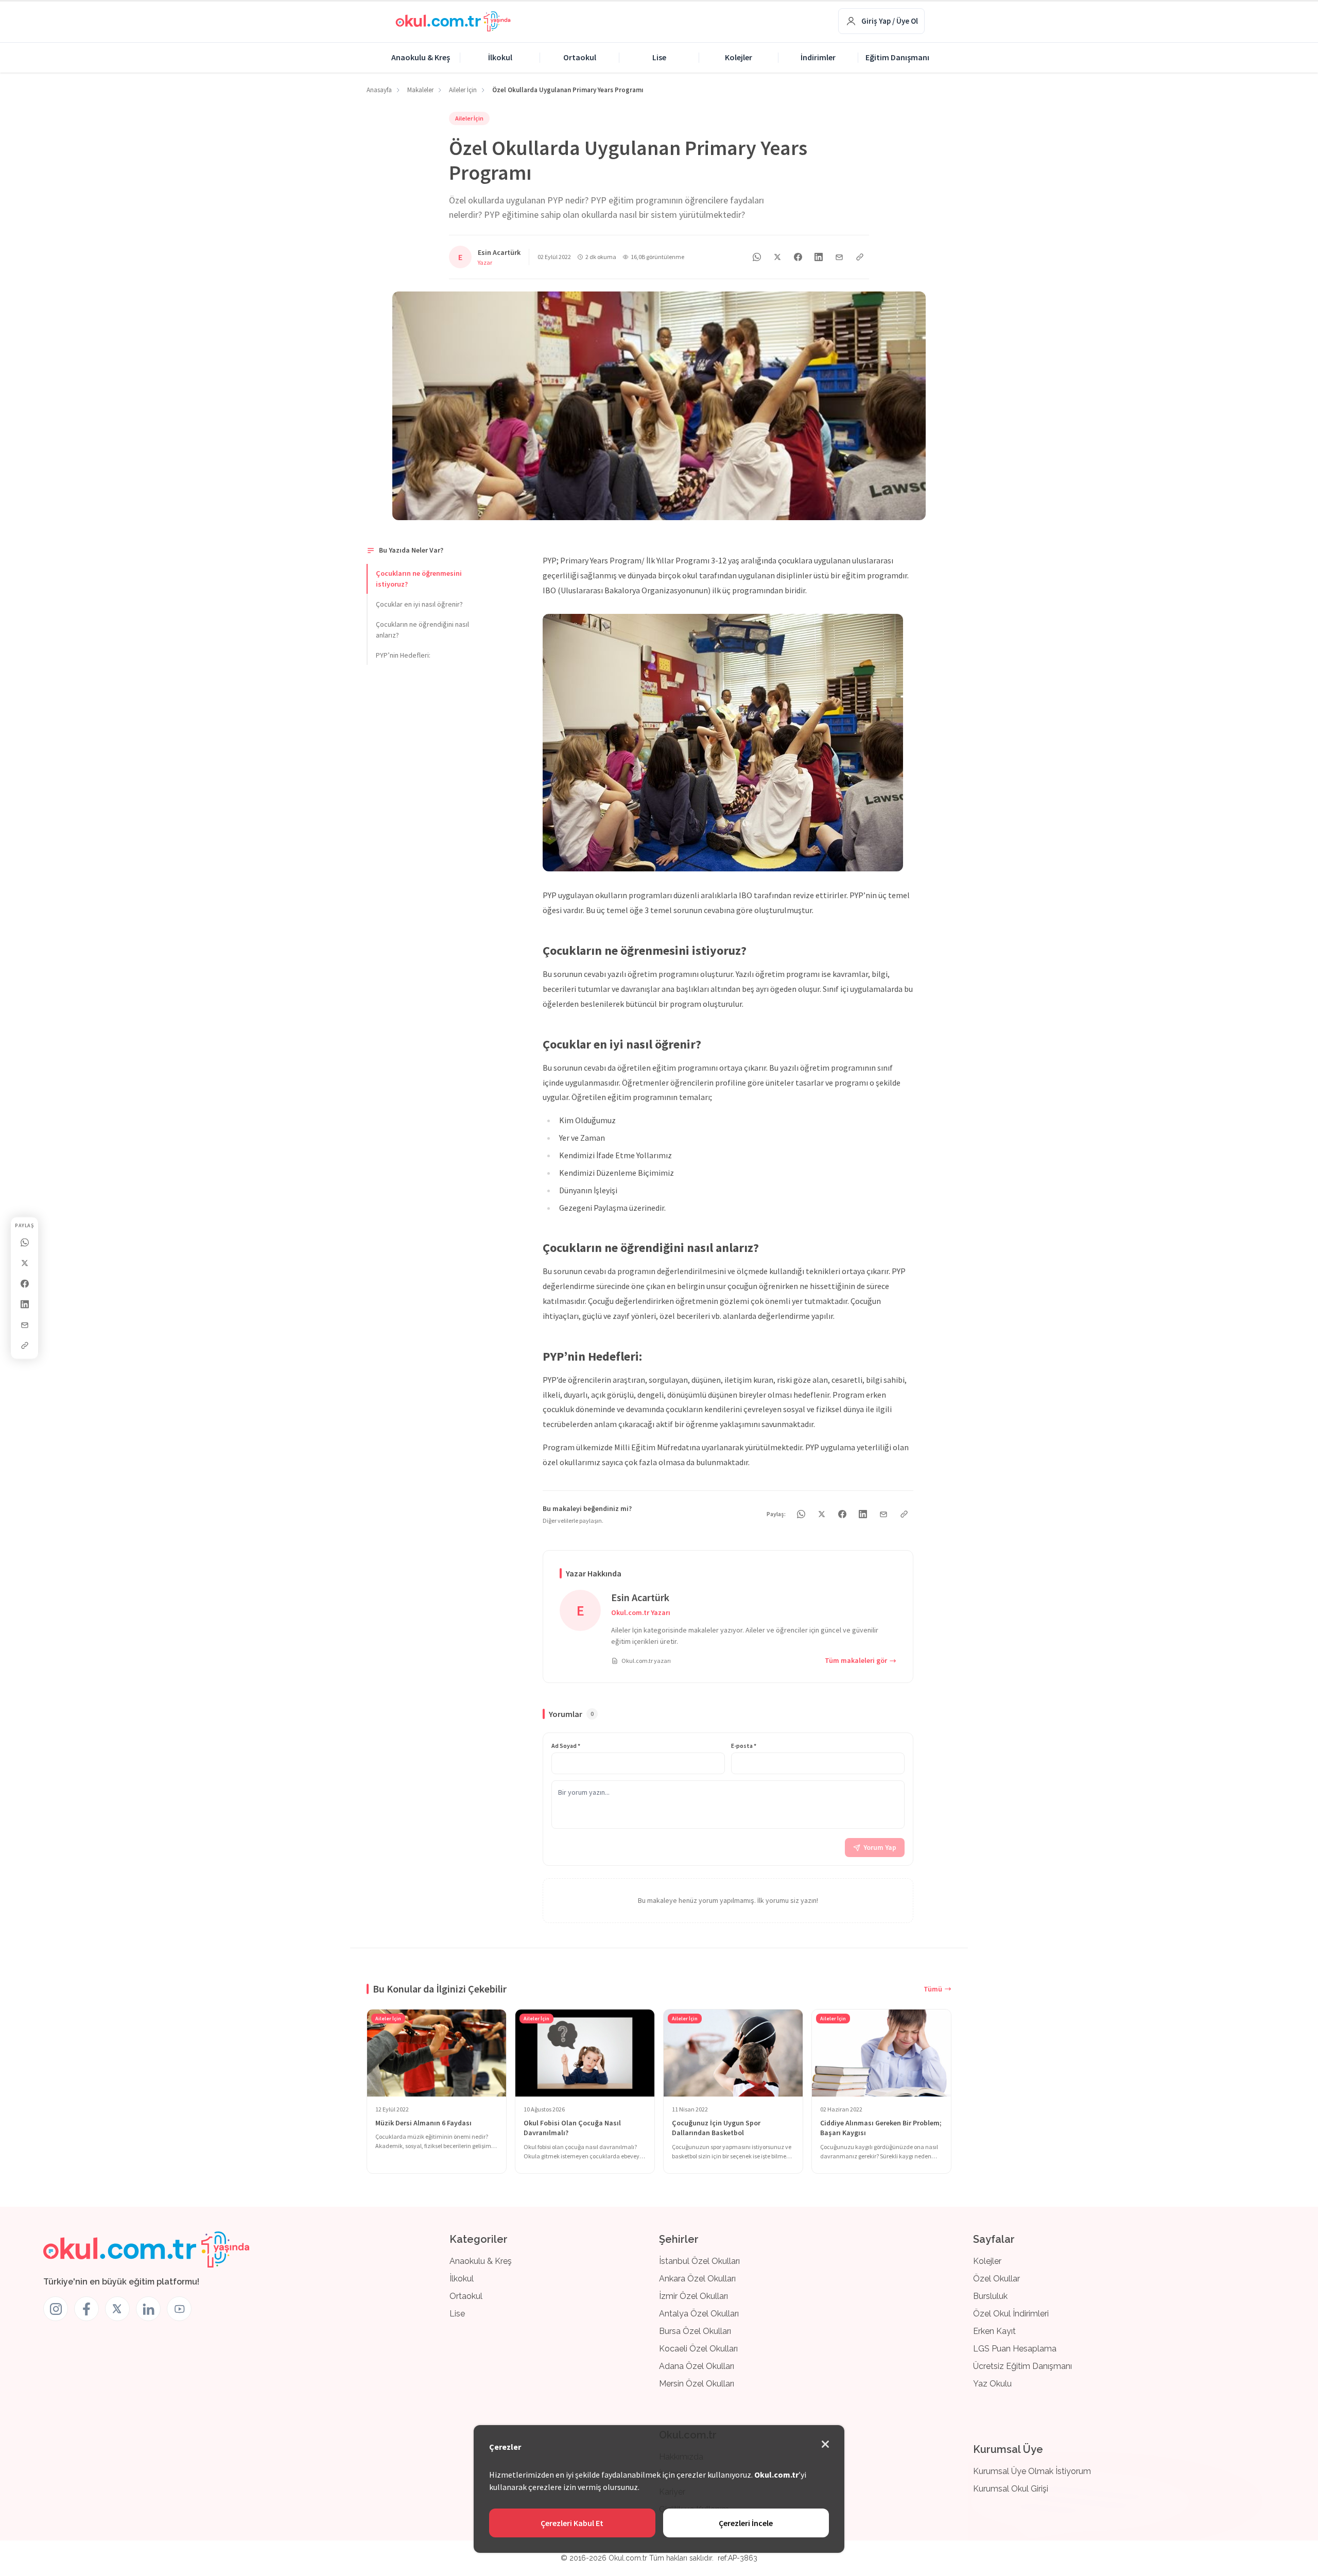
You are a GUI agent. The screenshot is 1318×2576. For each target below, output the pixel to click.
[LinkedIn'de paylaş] (25, 1304)
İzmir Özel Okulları (693, 2296)
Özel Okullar (996, 2279)
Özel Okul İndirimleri (1011, 2314)
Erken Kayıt (994, 2331)
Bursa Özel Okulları (695, 2331)
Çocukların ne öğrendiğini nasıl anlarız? (422, 630)
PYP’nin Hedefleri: (403, 655)
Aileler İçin (469, 118)
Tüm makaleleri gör (856, 1660)
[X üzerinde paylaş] (25, 1263)
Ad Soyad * (566, 1746)
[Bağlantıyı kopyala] (25, 1346)
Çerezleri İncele (746, 2523)
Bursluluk (990, 2296)
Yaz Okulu (992, 2384)
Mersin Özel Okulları (697, 2384)
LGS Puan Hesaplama (1015, 2349)
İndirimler (818, 57)
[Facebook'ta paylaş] (25, 1284)
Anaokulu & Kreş (421, 57)
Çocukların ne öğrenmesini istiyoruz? (419, 579)
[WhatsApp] (25, 1243)
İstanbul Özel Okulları (699, 2261)
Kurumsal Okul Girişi (1011, 2489)
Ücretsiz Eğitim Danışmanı (1022, 2366)
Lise (659, 57)
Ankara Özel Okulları (697, 2279)
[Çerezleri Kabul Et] (825, 2444)
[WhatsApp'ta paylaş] (757, 257)
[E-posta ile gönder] (25, 1325)
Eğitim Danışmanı (897, 57)
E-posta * (744, 1746)
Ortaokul (580, 57)
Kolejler (739, 57)
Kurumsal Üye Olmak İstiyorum (1032, 2471)
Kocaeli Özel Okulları (698, 2349)
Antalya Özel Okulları (699, 2314)
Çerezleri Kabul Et (572, 2523)
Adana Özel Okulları (697, 2366)
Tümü (933, 1989)
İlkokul (500, 57)
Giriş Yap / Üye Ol (890, 21)
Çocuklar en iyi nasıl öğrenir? (419, 604)
